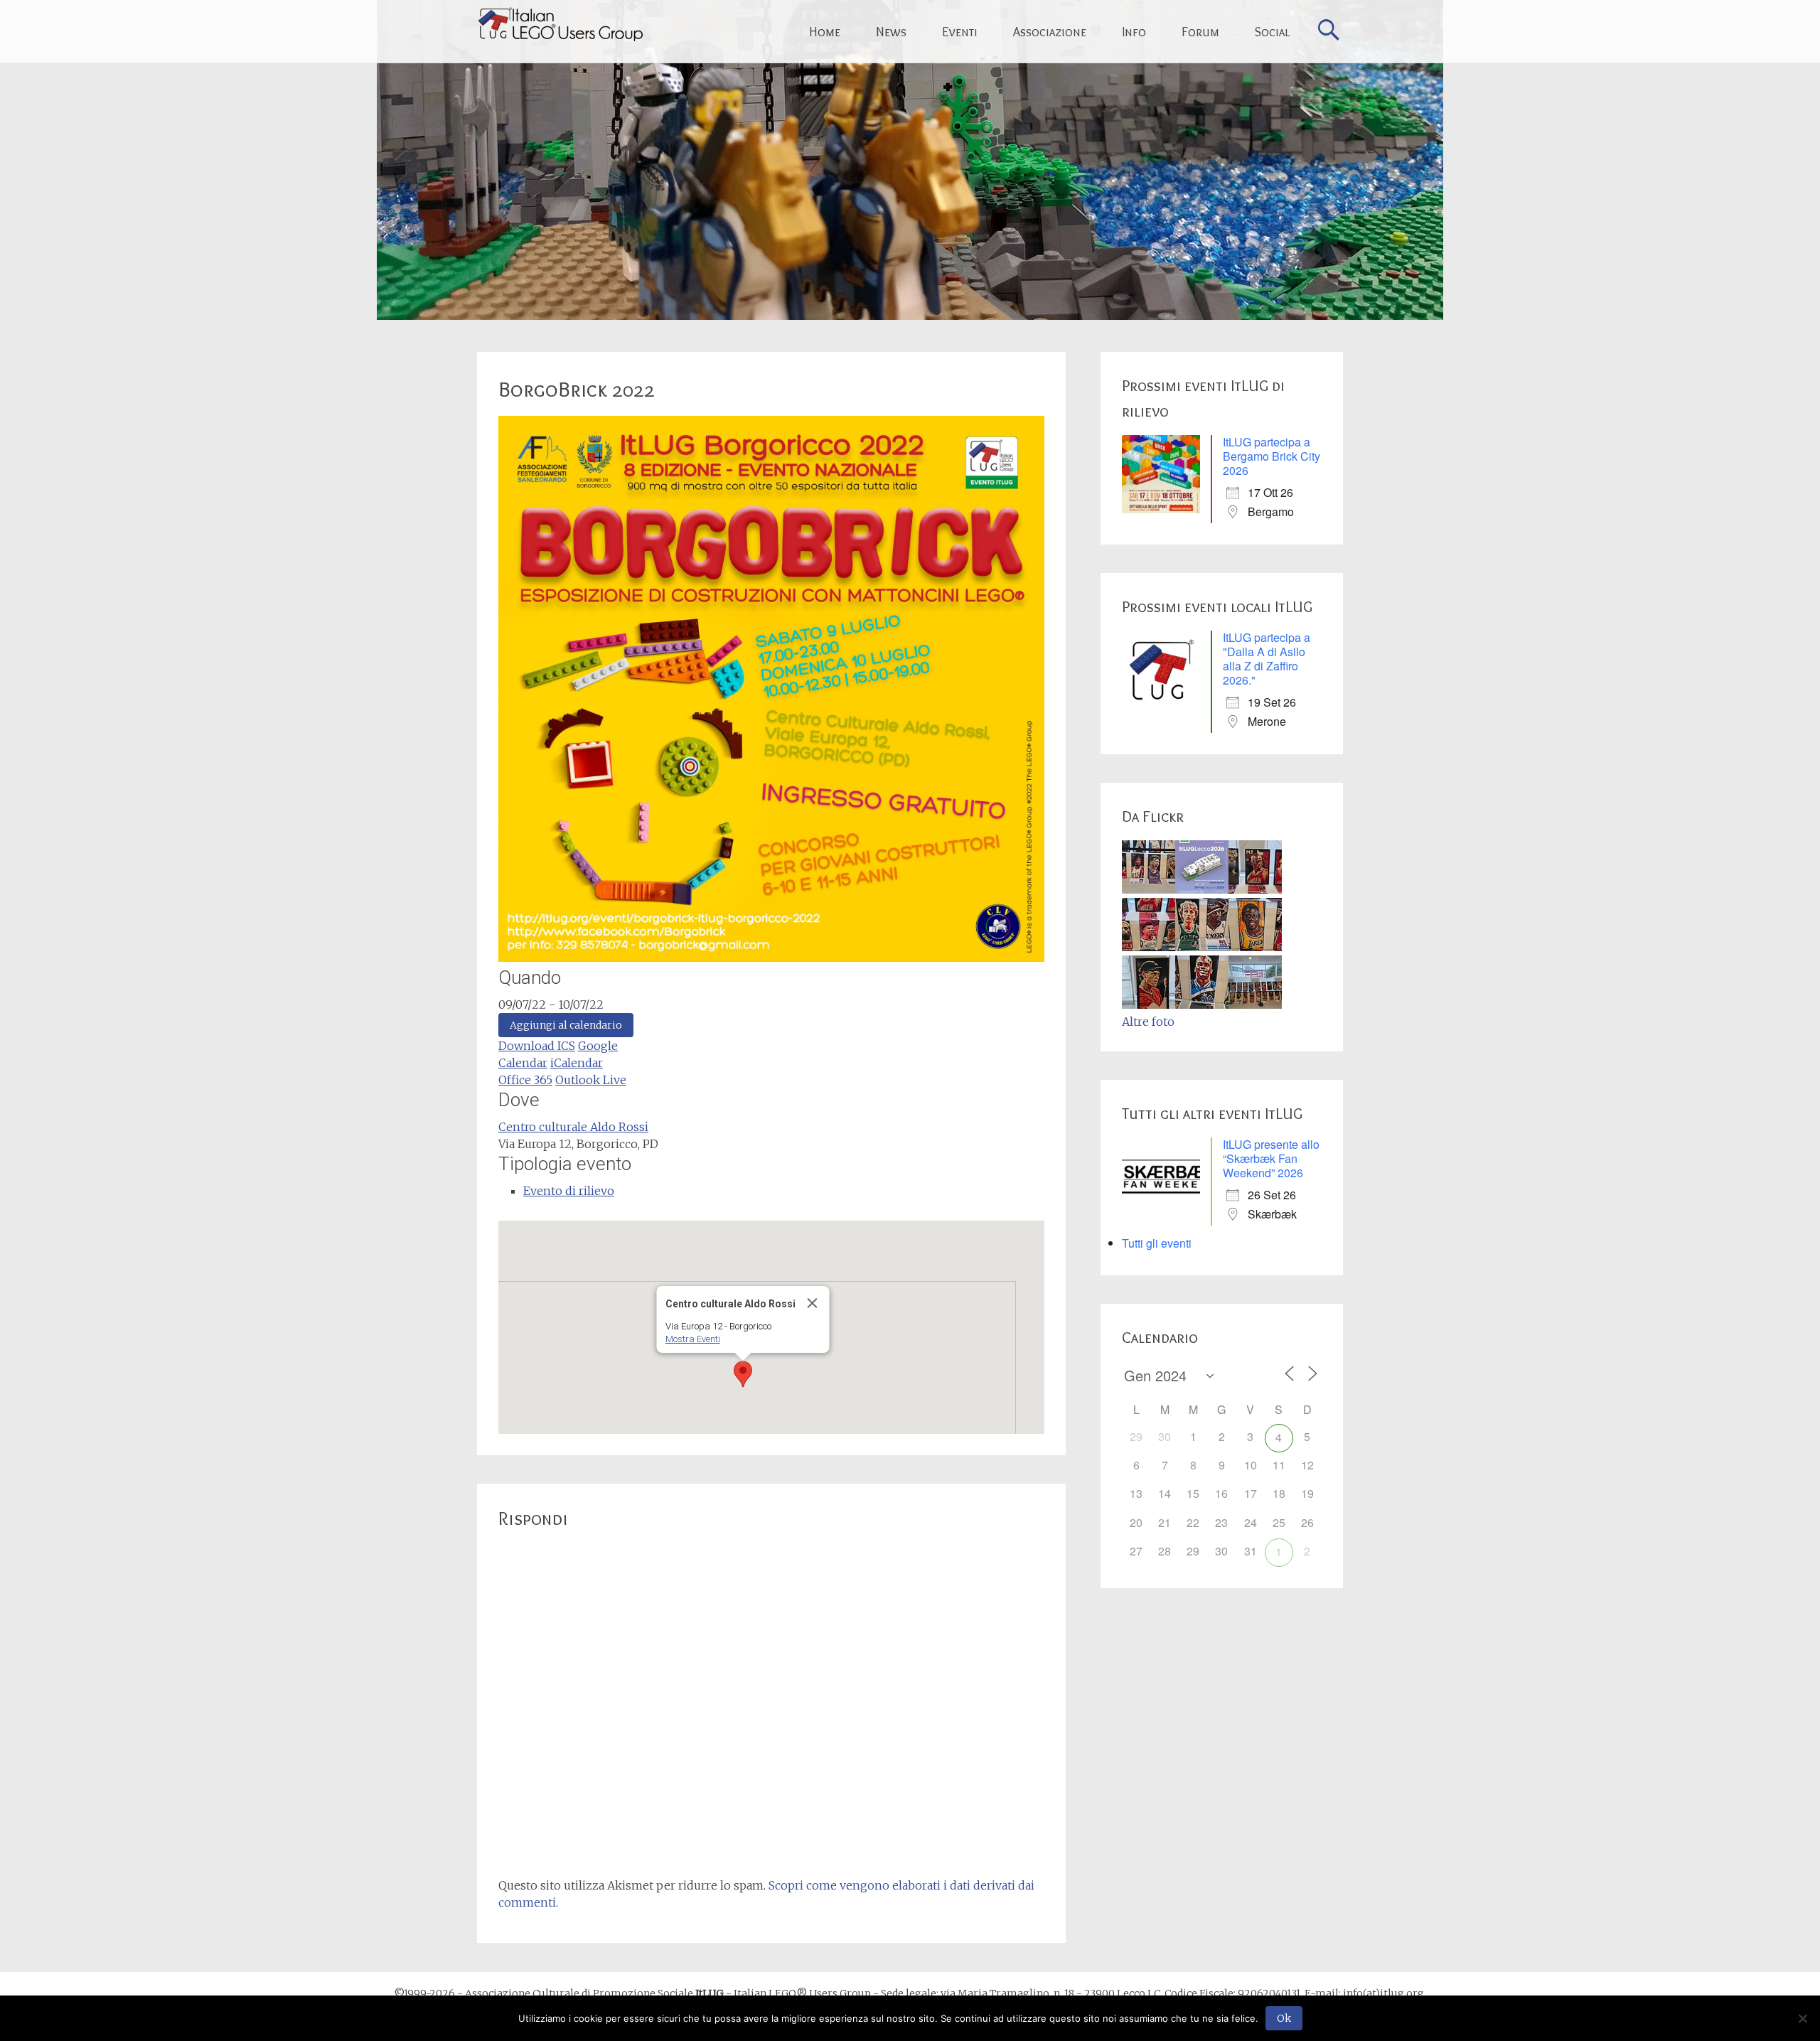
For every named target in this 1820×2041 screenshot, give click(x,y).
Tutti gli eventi (1157, 1243)
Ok (1284, 2018)
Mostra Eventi (693, 1339)
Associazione (1050, 32)
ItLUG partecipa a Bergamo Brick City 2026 (1272, 456)
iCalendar (577, 1063)
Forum (1200, 32)
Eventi (960, 32)
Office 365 (525, 1080)
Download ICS (537, 1046)
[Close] (813, 1303)
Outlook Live (591, 1080)
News (891, 32)
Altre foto (1148, 1022)
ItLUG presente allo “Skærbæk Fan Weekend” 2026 (1271, 1158)
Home (825, 32)
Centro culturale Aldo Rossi (573, 1127)
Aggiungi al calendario (566, 1025)
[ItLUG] (560, 24)
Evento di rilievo (569, 1191)
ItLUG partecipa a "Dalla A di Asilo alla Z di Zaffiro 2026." (1267, 659)
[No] (1802, 2018)
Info (1134, 32)
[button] (743, 1374)
